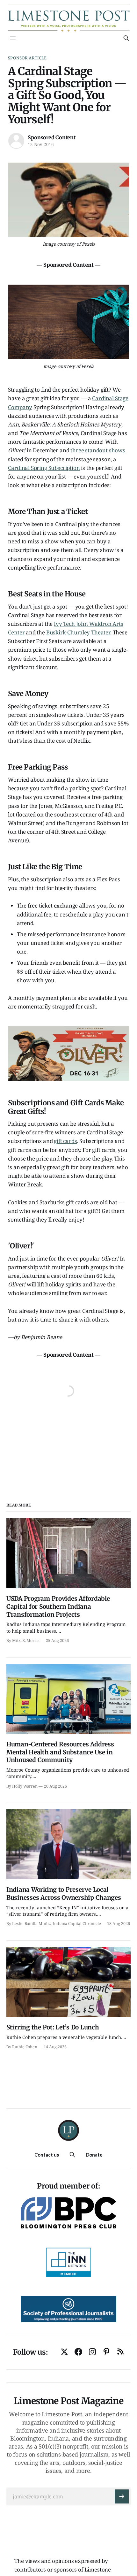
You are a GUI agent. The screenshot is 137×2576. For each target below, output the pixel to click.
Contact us (47, 2155)
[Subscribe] (122, 2496)
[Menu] (13, 38)
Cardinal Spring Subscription (44, 468)
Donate (94, 2155)
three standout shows (98, 450)
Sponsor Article (27, 58)
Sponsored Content (51, 137)
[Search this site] (126, 38)
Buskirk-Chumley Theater (78, 632)
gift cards (65, 1141)
